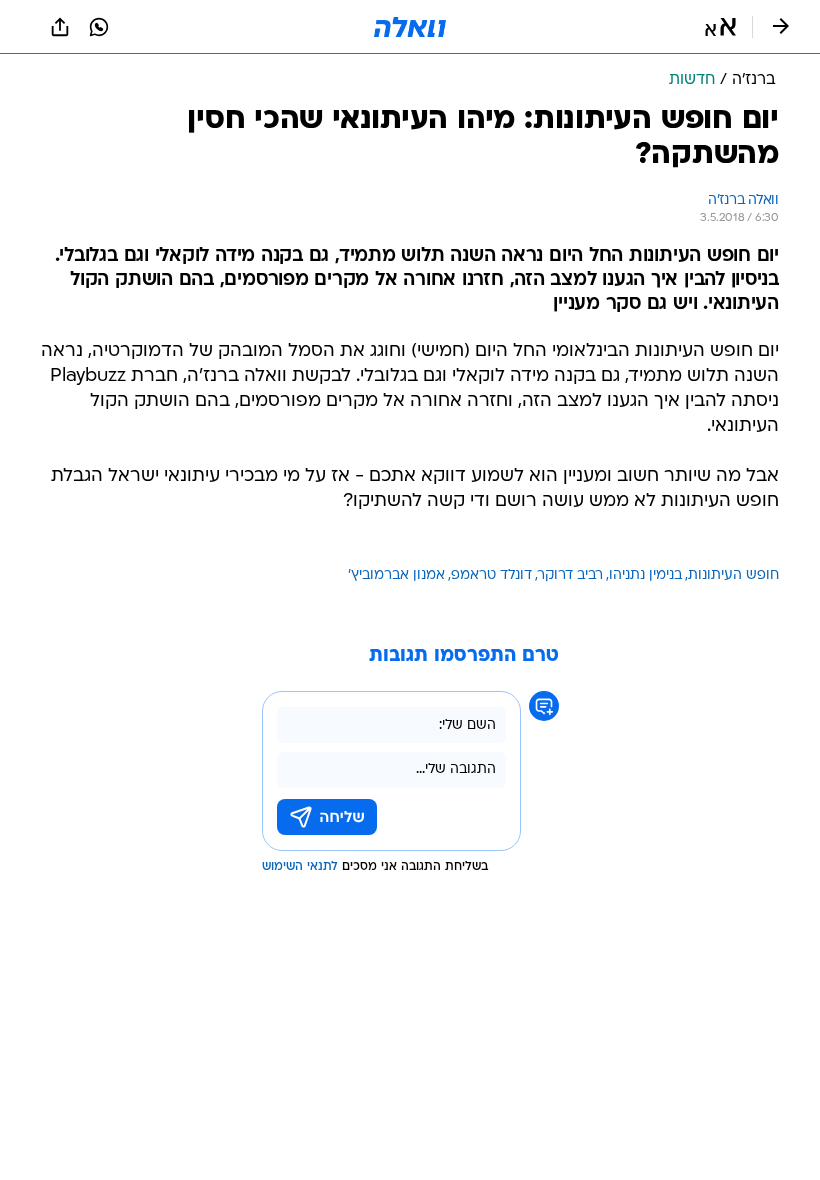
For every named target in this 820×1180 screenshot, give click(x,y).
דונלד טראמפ (491, 575)
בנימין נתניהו (645, 575)
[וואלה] (410, 27)
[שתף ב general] (60, 27)
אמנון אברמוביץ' (396, 575)
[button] (720, 27)
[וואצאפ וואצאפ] (99, 27)
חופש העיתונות (733, 575)
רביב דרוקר (570, 575)
